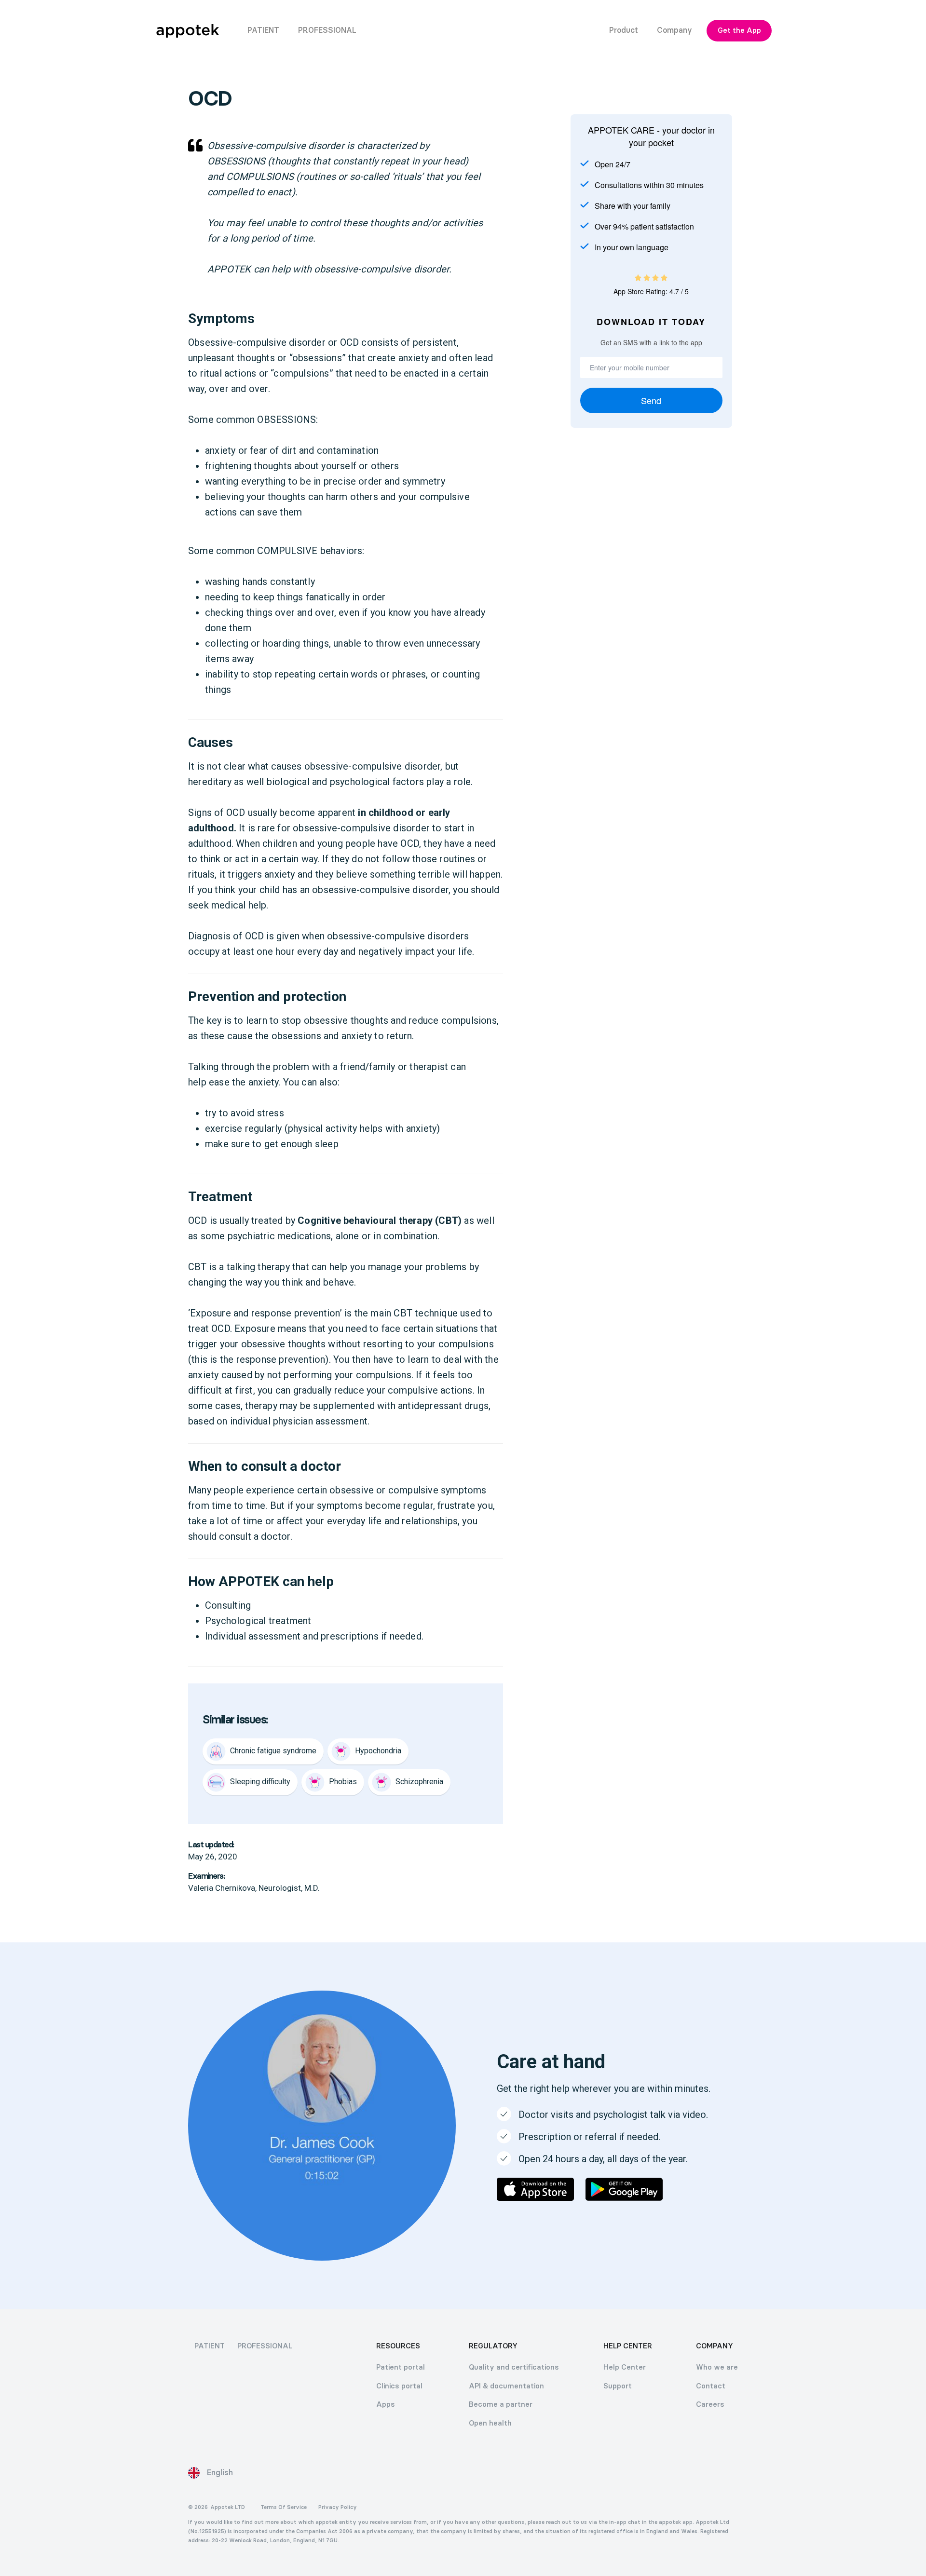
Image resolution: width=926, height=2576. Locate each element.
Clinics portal (399, 2386)
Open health (490, 2423)
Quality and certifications (514, 2367)
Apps (386, 2404)
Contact (711, 2386)
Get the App (739, 30)
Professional (265, 2346)
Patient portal (401, 2367)
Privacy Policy (338, 2507)
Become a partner (501, 2404)
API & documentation (506, 2386)
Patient (210, 2346)
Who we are (717, 2367)
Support (618, 2386)
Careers (710, 2404)
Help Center (625, 2367)
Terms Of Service (284, 2507)
